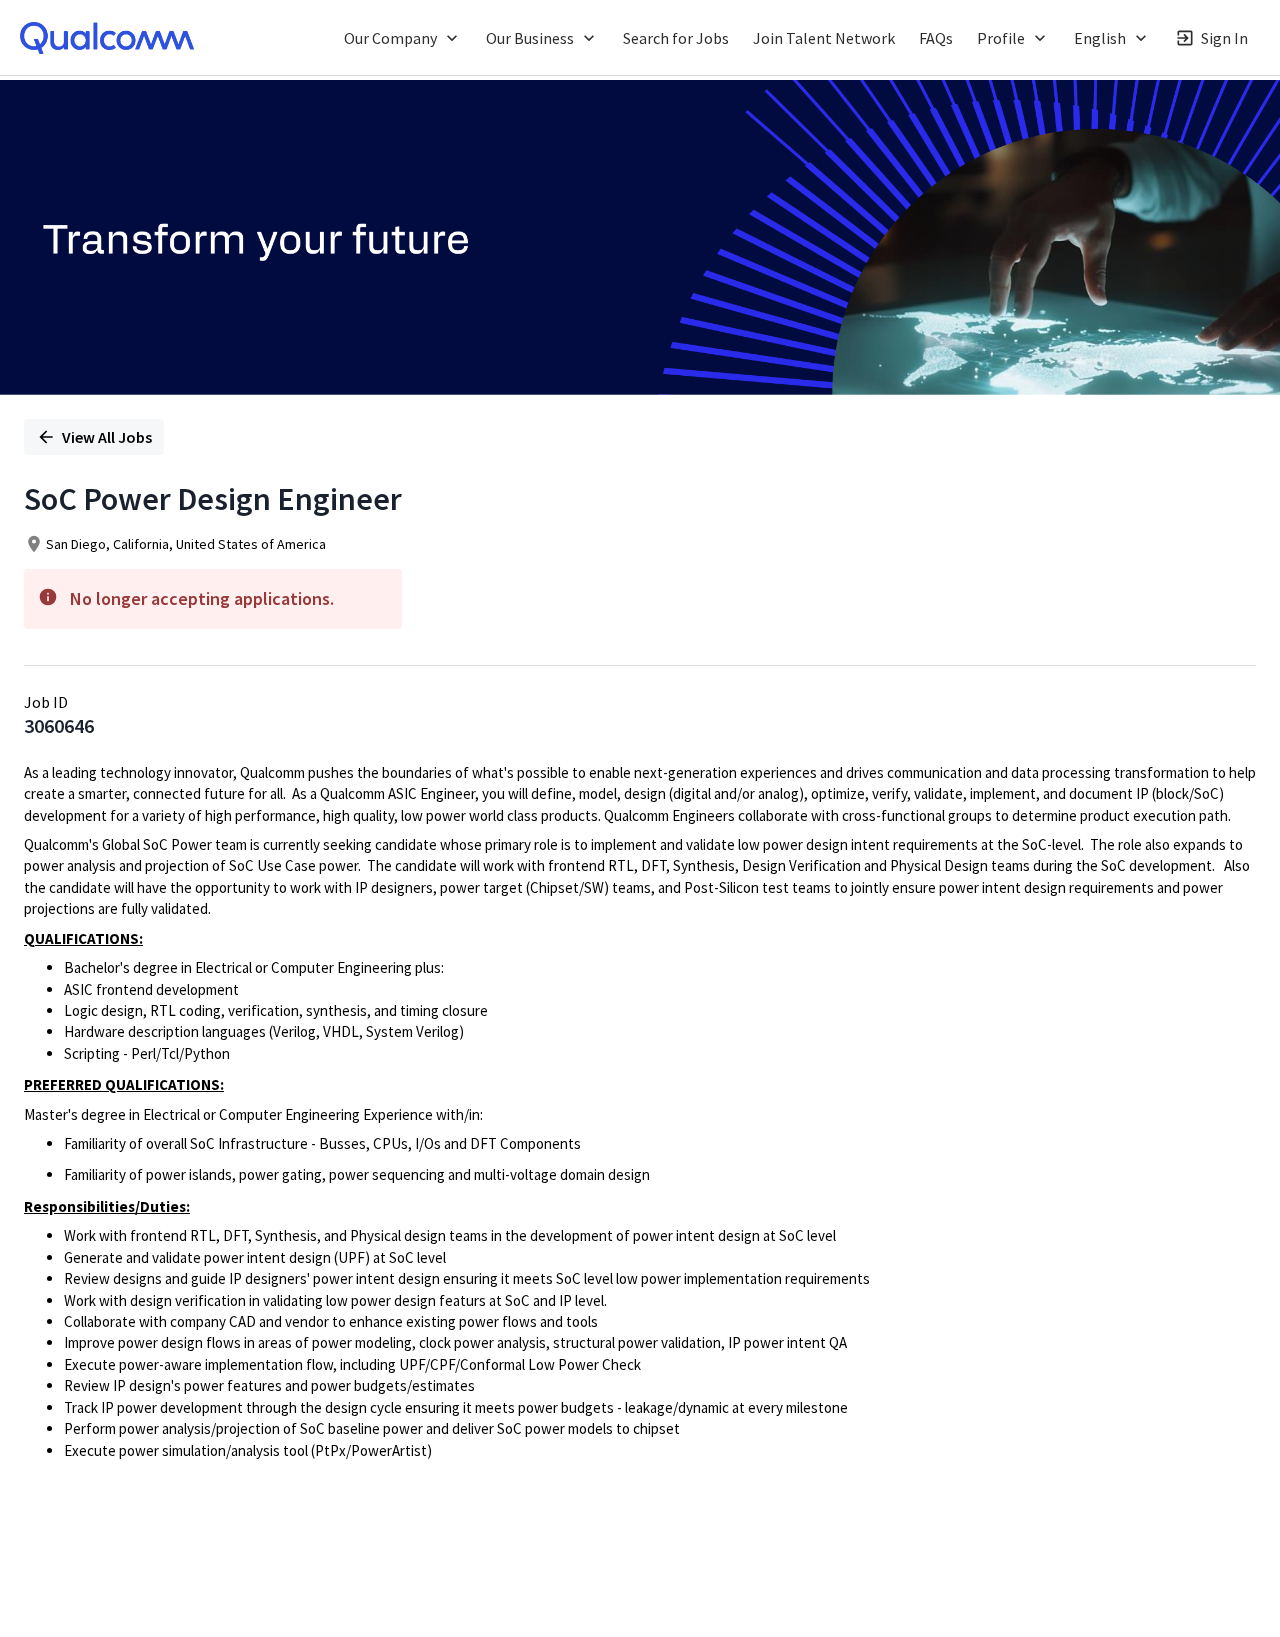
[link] (107, 38)
